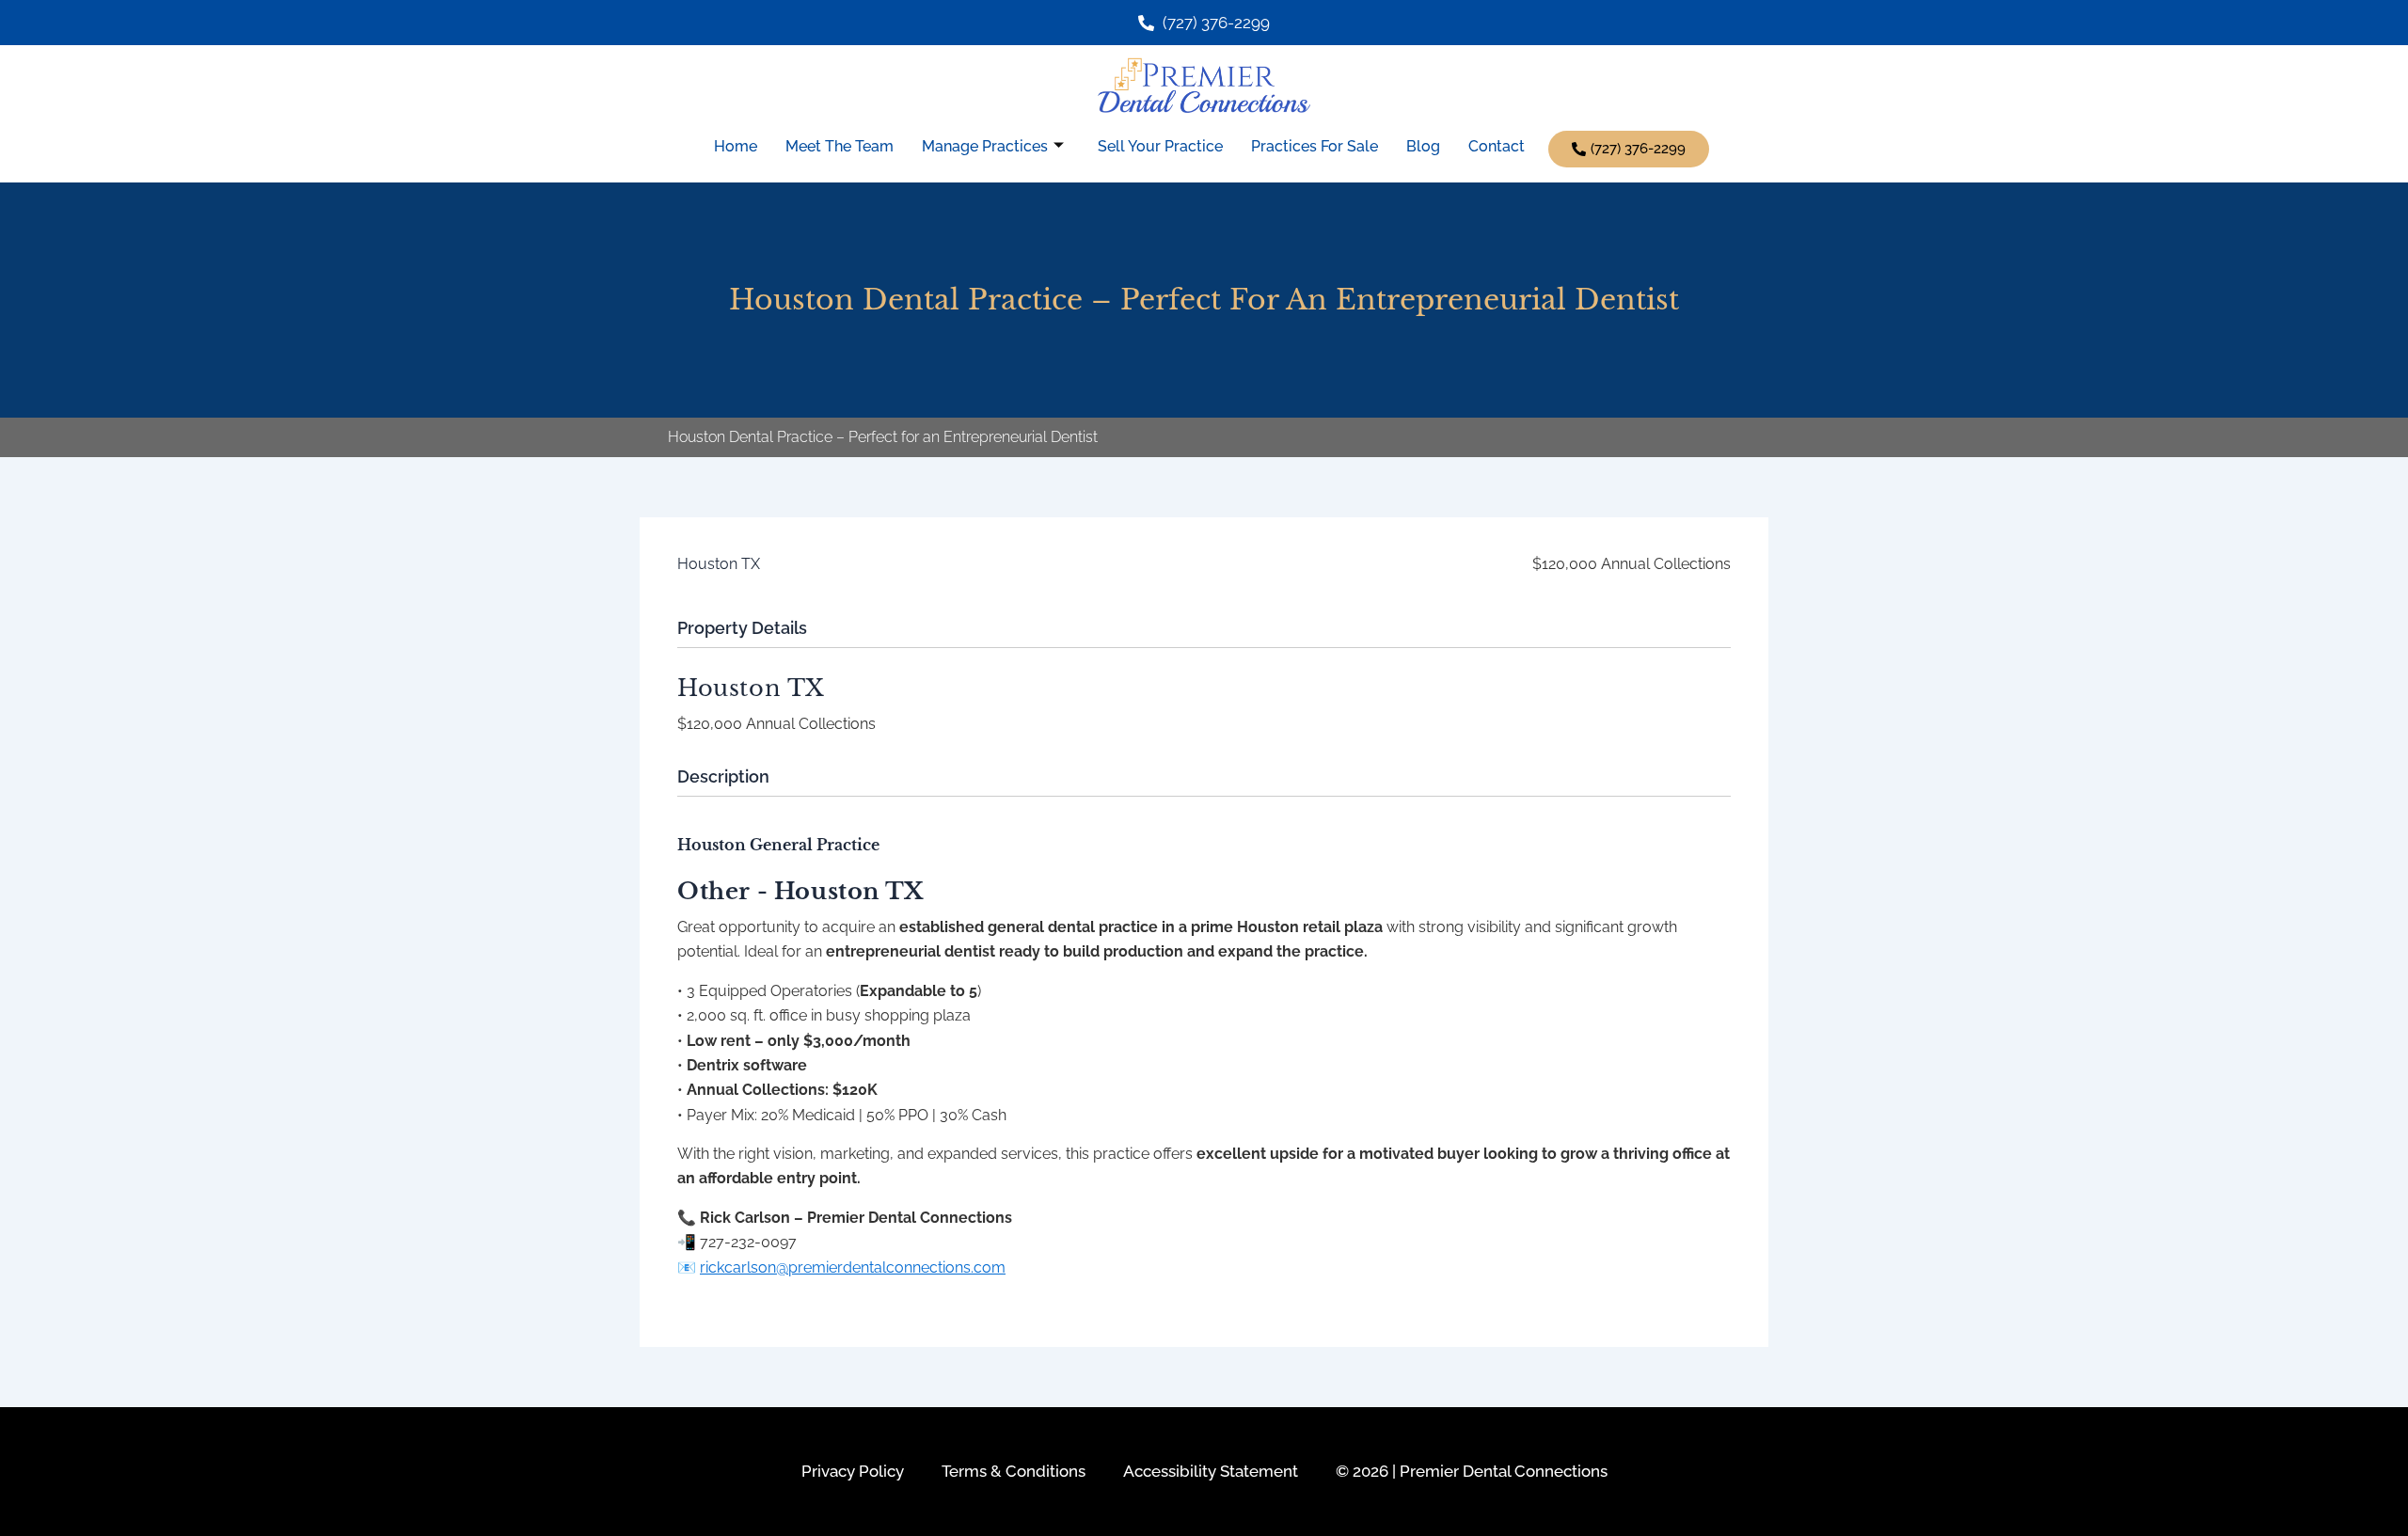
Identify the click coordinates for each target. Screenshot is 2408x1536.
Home (736, 146)
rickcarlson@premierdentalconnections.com (853, 1267)
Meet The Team (840, 146)
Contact (1497, 146)
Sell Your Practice (1160, 146)
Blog (1423, 146)
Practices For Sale (1315, 146)
